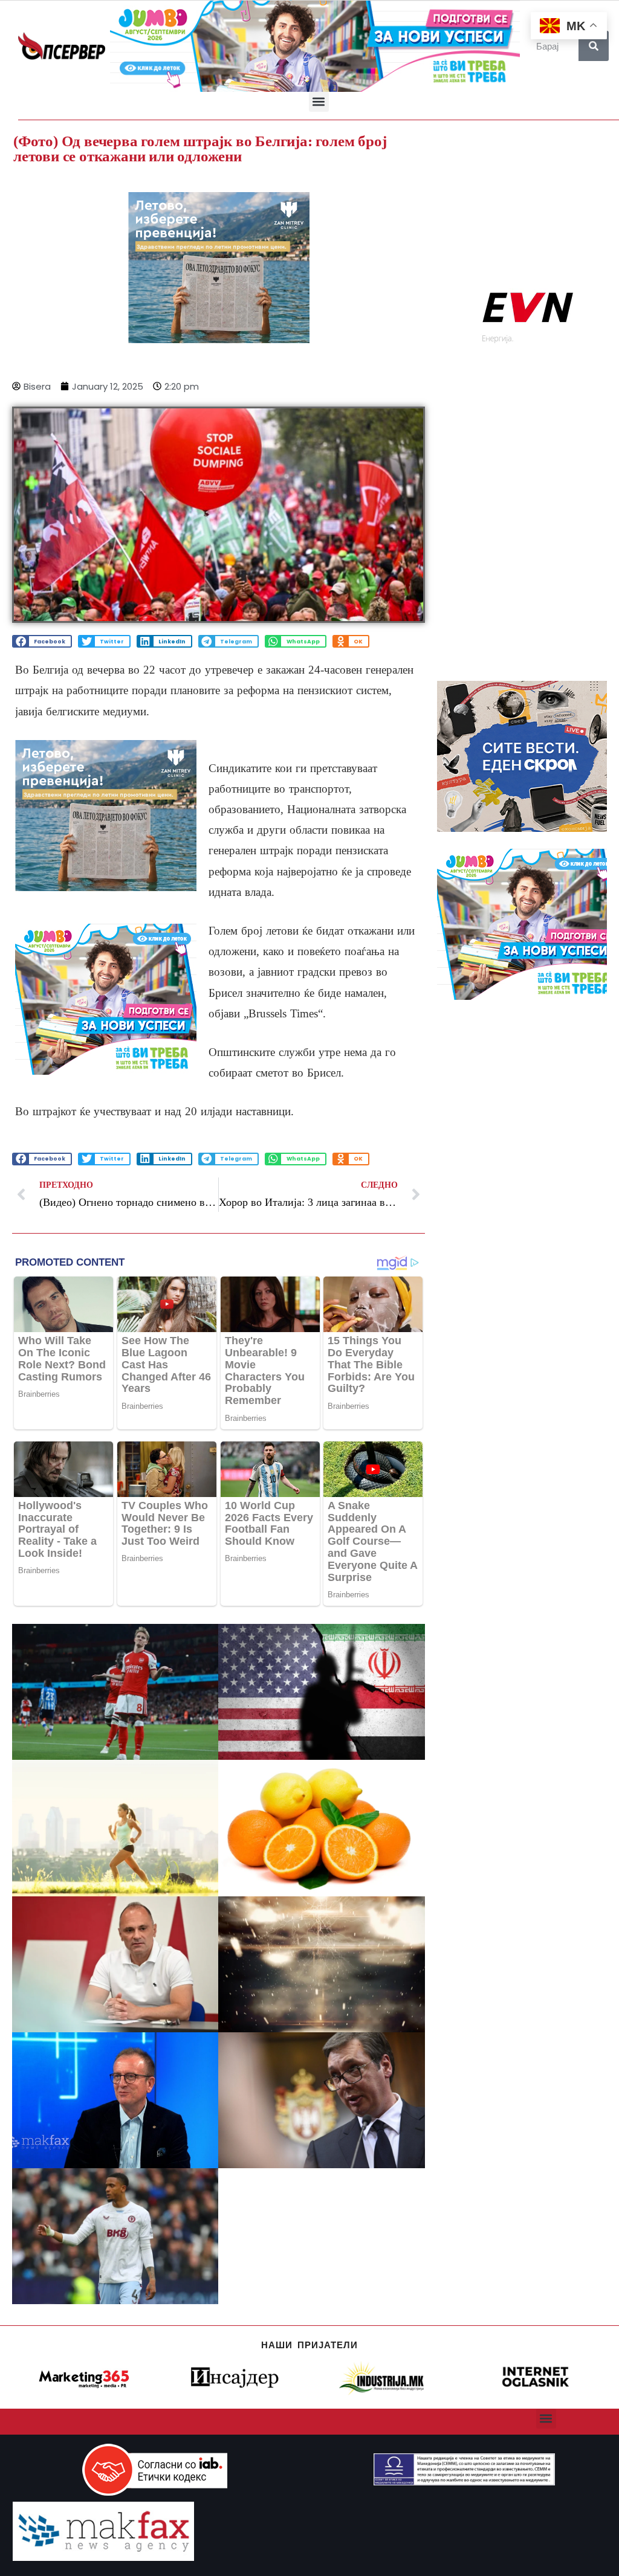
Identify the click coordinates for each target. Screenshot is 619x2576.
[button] (319, 102)
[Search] (594, 46)
